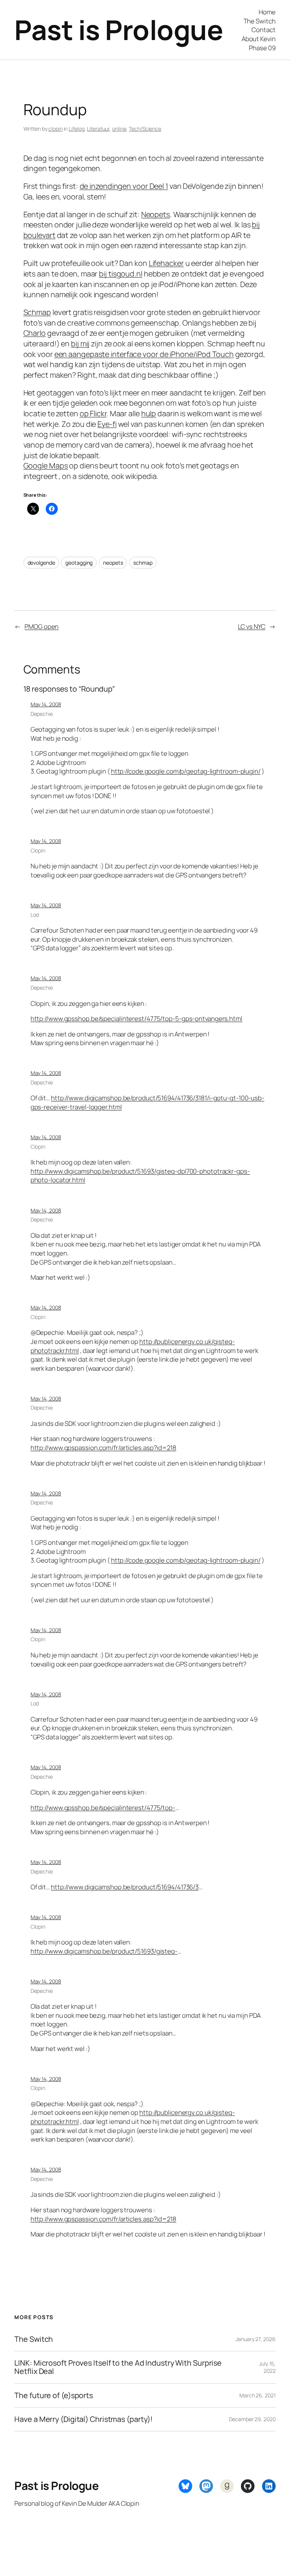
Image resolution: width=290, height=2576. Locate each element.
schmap (143, 563)
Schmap (37, 312)
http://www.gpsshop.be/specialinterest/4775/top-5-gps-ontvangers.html (137, 1019)
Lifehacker (166, 263)
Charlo (35, 333)
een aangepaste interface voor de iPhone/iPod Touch (144, 354)
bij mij (80, 344)
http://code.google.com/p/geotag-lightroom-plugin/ (186, 771)
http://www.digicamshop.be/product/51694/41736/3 (125, 1887)
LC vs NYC (252, 626)
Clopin (38, 850)
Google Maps (46, 466)
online (119, 129)
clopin (55, 129)
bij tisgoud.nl (121, 274)
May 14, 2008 (46, 704)
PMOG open (42, 626)
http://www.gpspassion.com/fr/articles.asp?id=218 (103, 1448)
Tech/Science (145, 129)
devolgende (41, 563)
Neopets (156, 214)
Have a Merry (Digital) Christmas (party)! (83, 2419)
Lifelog (76, 129)
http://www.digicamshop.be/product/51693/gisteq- (104, 1951)
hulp (149, 413)
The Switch (34, 2339)
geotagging (79, 563)
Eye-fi (107, 424)
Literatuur (98, 129)
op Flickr (93, 413)
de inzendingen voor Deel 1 (124, 186)
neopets (113, 563)
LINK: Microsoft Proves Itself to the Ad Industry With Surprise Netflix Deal (118, 2367)
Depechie (42, 714)
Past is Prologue (119, 30)
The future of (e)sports (54, 2395)
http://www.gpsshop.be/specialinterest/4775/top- (103, 1808)
